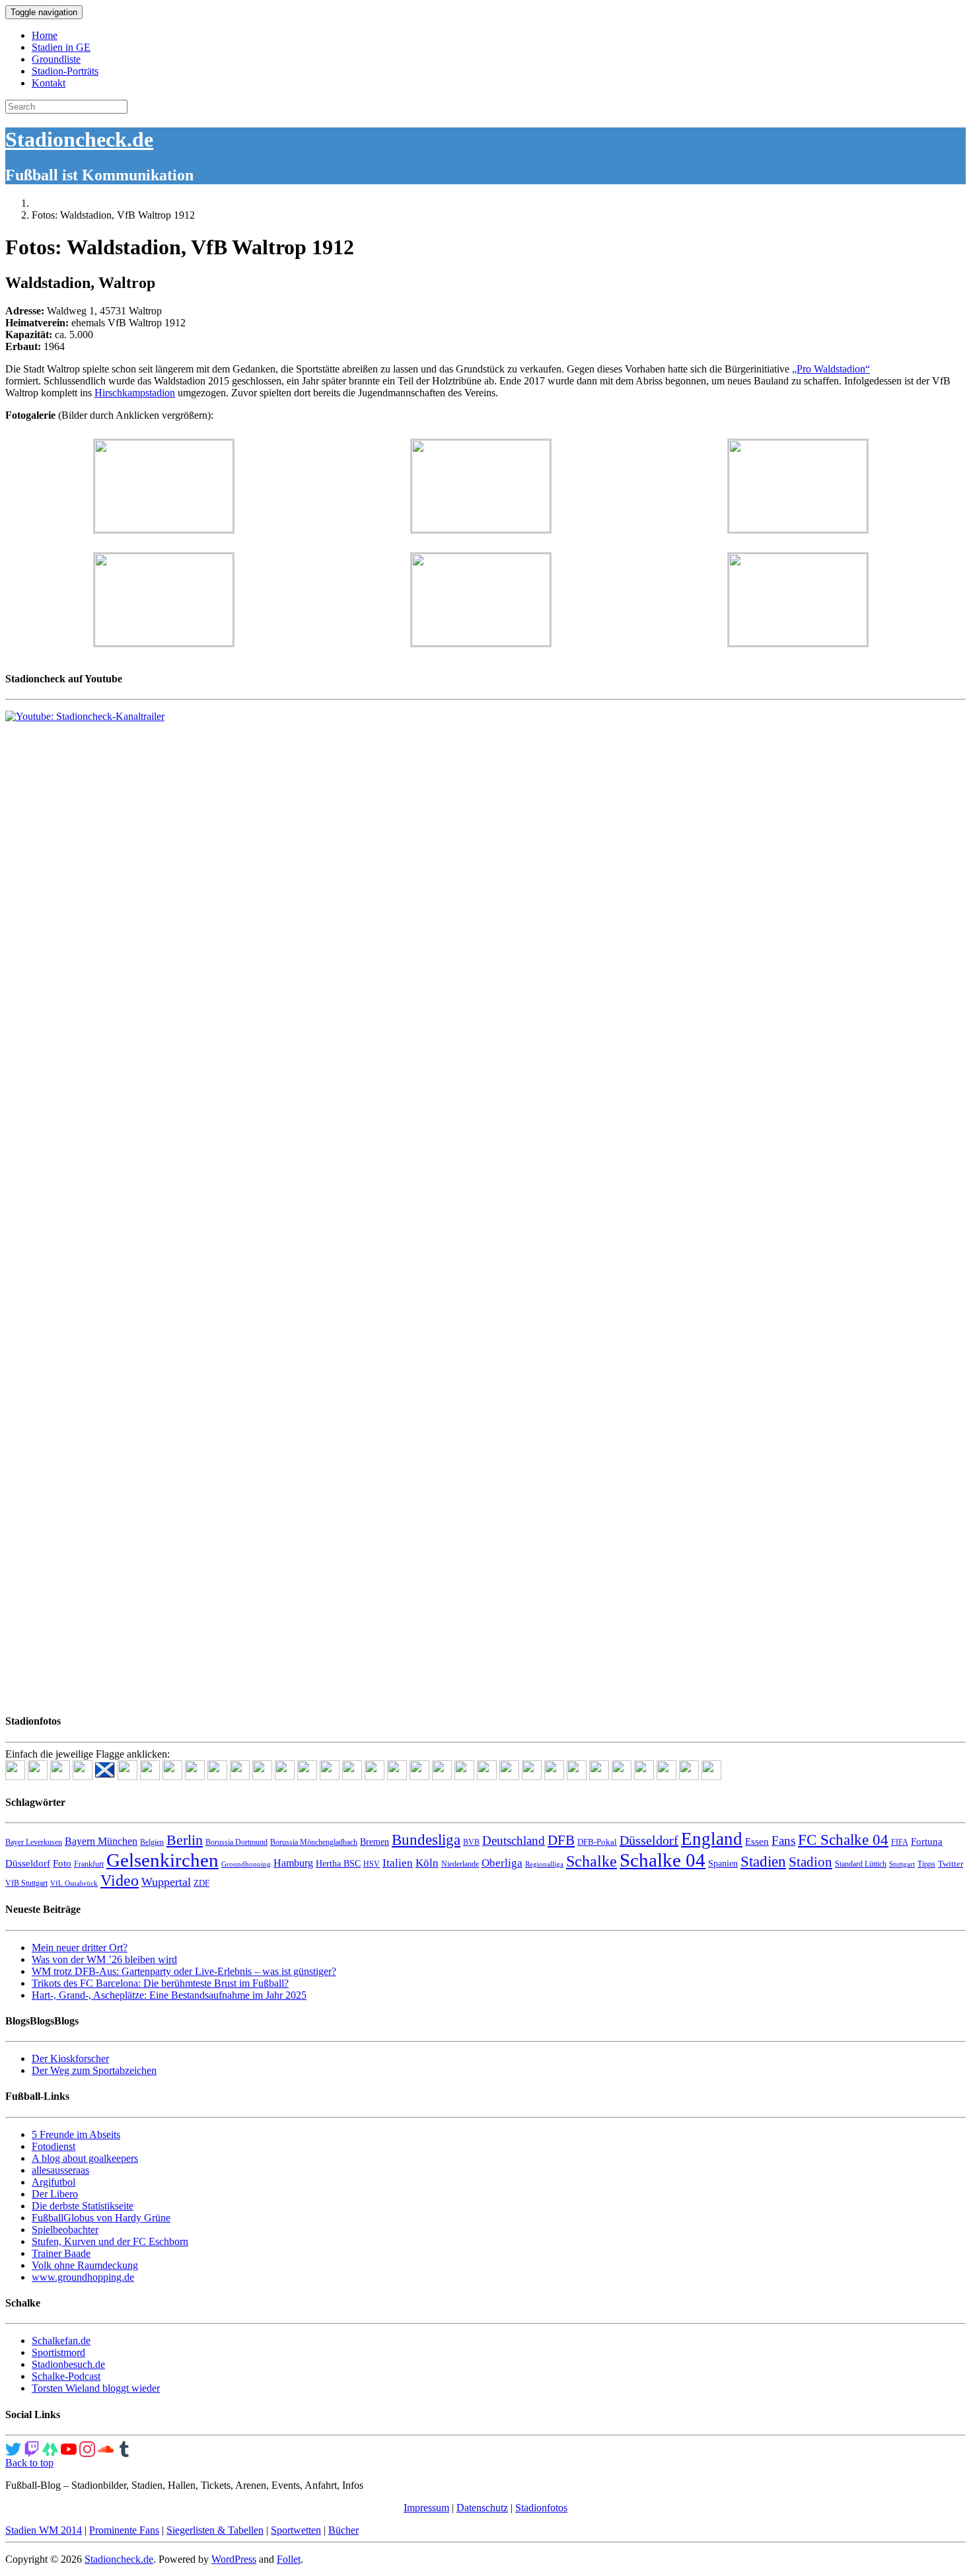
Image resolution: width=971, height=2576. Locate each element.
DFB (561, 1840)
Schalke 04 (663, 1860)
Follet (289, 2559)
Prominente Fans (124, 2530)
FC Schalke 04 (843, 1840)
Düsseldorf (649, 1840)
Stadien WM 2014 (44, 2530)
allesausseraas (60, 2170)
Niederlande (460, 1864)
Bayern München (101, 1841)
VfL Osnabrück (74, 1883)
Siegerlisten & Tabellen (215, 2530)
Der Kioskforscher (70, 2058)
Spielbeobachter (65, 2230)
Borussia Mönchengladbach (314, 1842)
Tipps (926, 1864)
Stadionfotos (541, 2508)
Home (45, 35)
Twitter (951, 1864)
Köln (427, 1863)
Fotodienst (54, 2146)
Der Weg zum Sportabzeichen (94, 2070)
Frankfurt (89, 1864)
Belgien (152, 1842)
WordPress (234, 2559)
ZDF (201, 1883)
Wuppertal (166, 1882)
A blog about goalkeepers (85, 2158)
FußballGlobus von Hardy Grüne (101, 2218)
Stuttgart (902, 1864)
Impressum (426, 2508)
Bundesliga (426, 1840)
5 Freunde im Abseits (76, 2134)
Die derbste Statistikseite (83, 2206)
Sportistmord (58, 2352)
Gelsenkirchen (162, 1860)
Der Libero (55, 2194)
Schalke (592, 1861)
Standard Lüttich (861, 1864)
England (712, 1839)
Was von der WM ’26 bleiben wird (104, 1959)
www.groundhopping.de (83, 2277)
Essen (757, 1842)
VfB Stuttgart (26, 1883)
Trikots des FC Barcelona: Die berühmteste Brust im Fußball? (160, 1983)
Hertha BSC (338, 1864)
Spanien (723, 1864)
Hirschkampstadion (135, 393)
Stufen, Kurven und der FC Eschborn (110, 2241)
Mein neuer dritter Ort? (80, 1948)
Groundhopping (246, 1864)
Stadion (810, 1862)
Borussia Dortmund (236, 1842)
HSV (372, 1864)
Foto (62, 1863)
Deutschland (514, 1841)
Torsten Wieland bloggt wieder (96, 2388)
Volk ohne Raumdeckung (85, 2265)
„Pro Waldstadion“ (831, 369)
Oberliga (502, 1863)
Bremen (375, 1842)
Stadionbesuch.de (68, 2364)
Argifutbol (54, 2182)
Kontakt (49, 83)
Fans (783, 1841)
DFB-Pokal (597, 1842)
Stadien (763, 1861)
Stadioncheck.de (79, 139)
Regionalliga (544, 1864)
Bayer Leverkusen (34, 1842)
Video (120, 1880)
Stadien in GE (61, 47)
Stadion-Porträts (65, 71)
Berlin (185, 1840)
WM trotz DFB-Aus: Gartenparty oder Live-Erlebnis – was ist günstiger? (184, 1971)
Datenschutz (482, 2508)
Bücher (343, 2530)
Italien (398, 1863)
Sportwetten (296, 2530)
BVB (471, 1842)
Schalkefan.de (61, 2341)
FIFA (900, 1842)
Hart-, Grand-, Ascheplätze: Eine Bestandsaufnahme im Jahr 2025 (169, 1995)
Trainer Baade (61, 2253)
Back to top (29, 2463)
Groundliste (56, 59)
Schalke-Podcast (66, 2376)
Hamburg (293, 1863)
